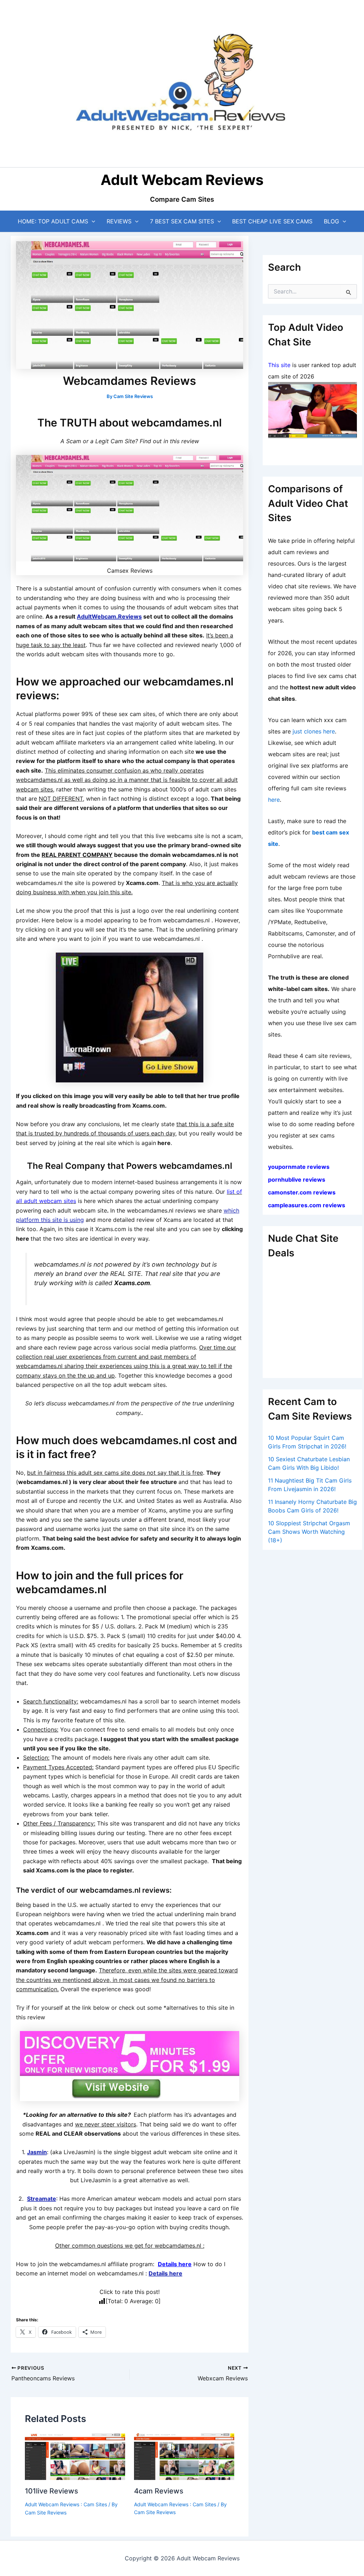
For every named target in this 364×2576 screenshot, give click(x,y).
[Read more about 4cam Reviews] (184, 2456)
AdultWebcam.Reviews (109, 616)
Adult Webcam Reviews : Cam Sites (66, 2504)
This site (279, 365)
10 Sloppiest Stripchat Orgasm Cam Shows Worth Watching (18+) (309, 1532)
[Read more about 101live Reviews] (75, 2456)
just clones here (314, 731)
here (274, 800)
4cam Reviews (159, 2491)
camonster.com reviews (302, 1192)
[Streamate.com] (312, 410)
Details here (175, 2264)
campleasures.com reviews (307, 1205)
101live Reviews (52, 2491)
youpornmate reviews (299, 1167)
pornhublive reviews (297, 1180)
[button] (92, 221)
